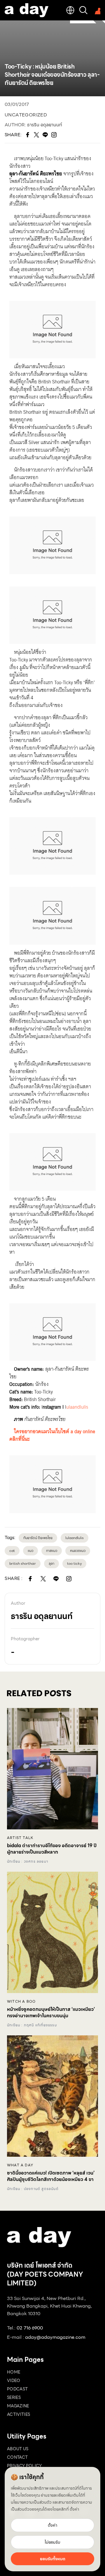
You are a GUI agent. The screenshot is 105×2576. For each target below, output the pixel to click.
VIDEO (14, 2381)
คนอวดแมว (78, 1551)
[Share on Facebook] (30, 1579)
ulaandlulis (77, 1407)
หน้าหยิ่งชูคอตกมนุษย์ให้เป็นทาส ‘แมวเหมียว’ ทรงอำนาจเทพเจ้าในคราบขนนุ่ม (51, 2013)
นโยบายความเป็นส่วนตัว (31, 2502)
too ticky (74, 1563)
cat (12, 1551)
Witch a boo (21, 2002)
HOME (14, 2372)
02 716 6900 (30, 2328)
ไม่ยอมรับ (52, 2542)
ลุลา (51, 1563)
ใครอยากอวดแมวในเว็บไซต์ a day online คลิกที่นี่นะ (52, 1435)
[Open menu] (96, 10)
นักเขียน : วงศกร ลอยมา (28, 1861)
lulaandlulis (75, 1538)
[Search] (83, 10)
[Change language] (70, 10)
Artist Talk (20, 1838)
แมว (30, 1551)
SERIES (14, 2397)
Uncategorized (26, 115)
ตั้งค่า (74, 2509)
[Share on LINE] (56, 1579)
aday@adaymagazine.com (55, 2337)
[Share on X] (43, 1579)
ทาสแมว (52, 1551)
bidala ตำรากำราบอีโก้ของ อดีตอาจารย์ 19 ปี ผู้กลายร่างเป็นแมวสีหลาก (52, 1849)
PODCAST (17, 2389)
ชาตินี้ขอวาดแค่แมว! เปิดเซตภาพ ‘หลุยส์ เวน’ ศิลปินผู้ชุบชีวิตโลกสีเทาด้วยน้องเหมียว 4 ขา (51, 2176)
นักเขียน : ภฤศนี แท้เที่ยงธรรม (32, 2025)
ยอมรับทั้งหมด (53, 2559)
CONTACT (17, 2457)
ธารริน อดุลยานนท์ (45, 125)
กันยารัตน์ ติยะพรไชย (38, 1538)
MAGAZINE (18, 2406)
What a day (20, 2165)
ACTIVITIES (19, 2414)
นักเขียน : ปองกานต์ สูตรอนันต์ (33, 2189)
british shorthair (23, 1563)
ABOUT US (18, 2449)
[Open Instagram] (69, 1579)
